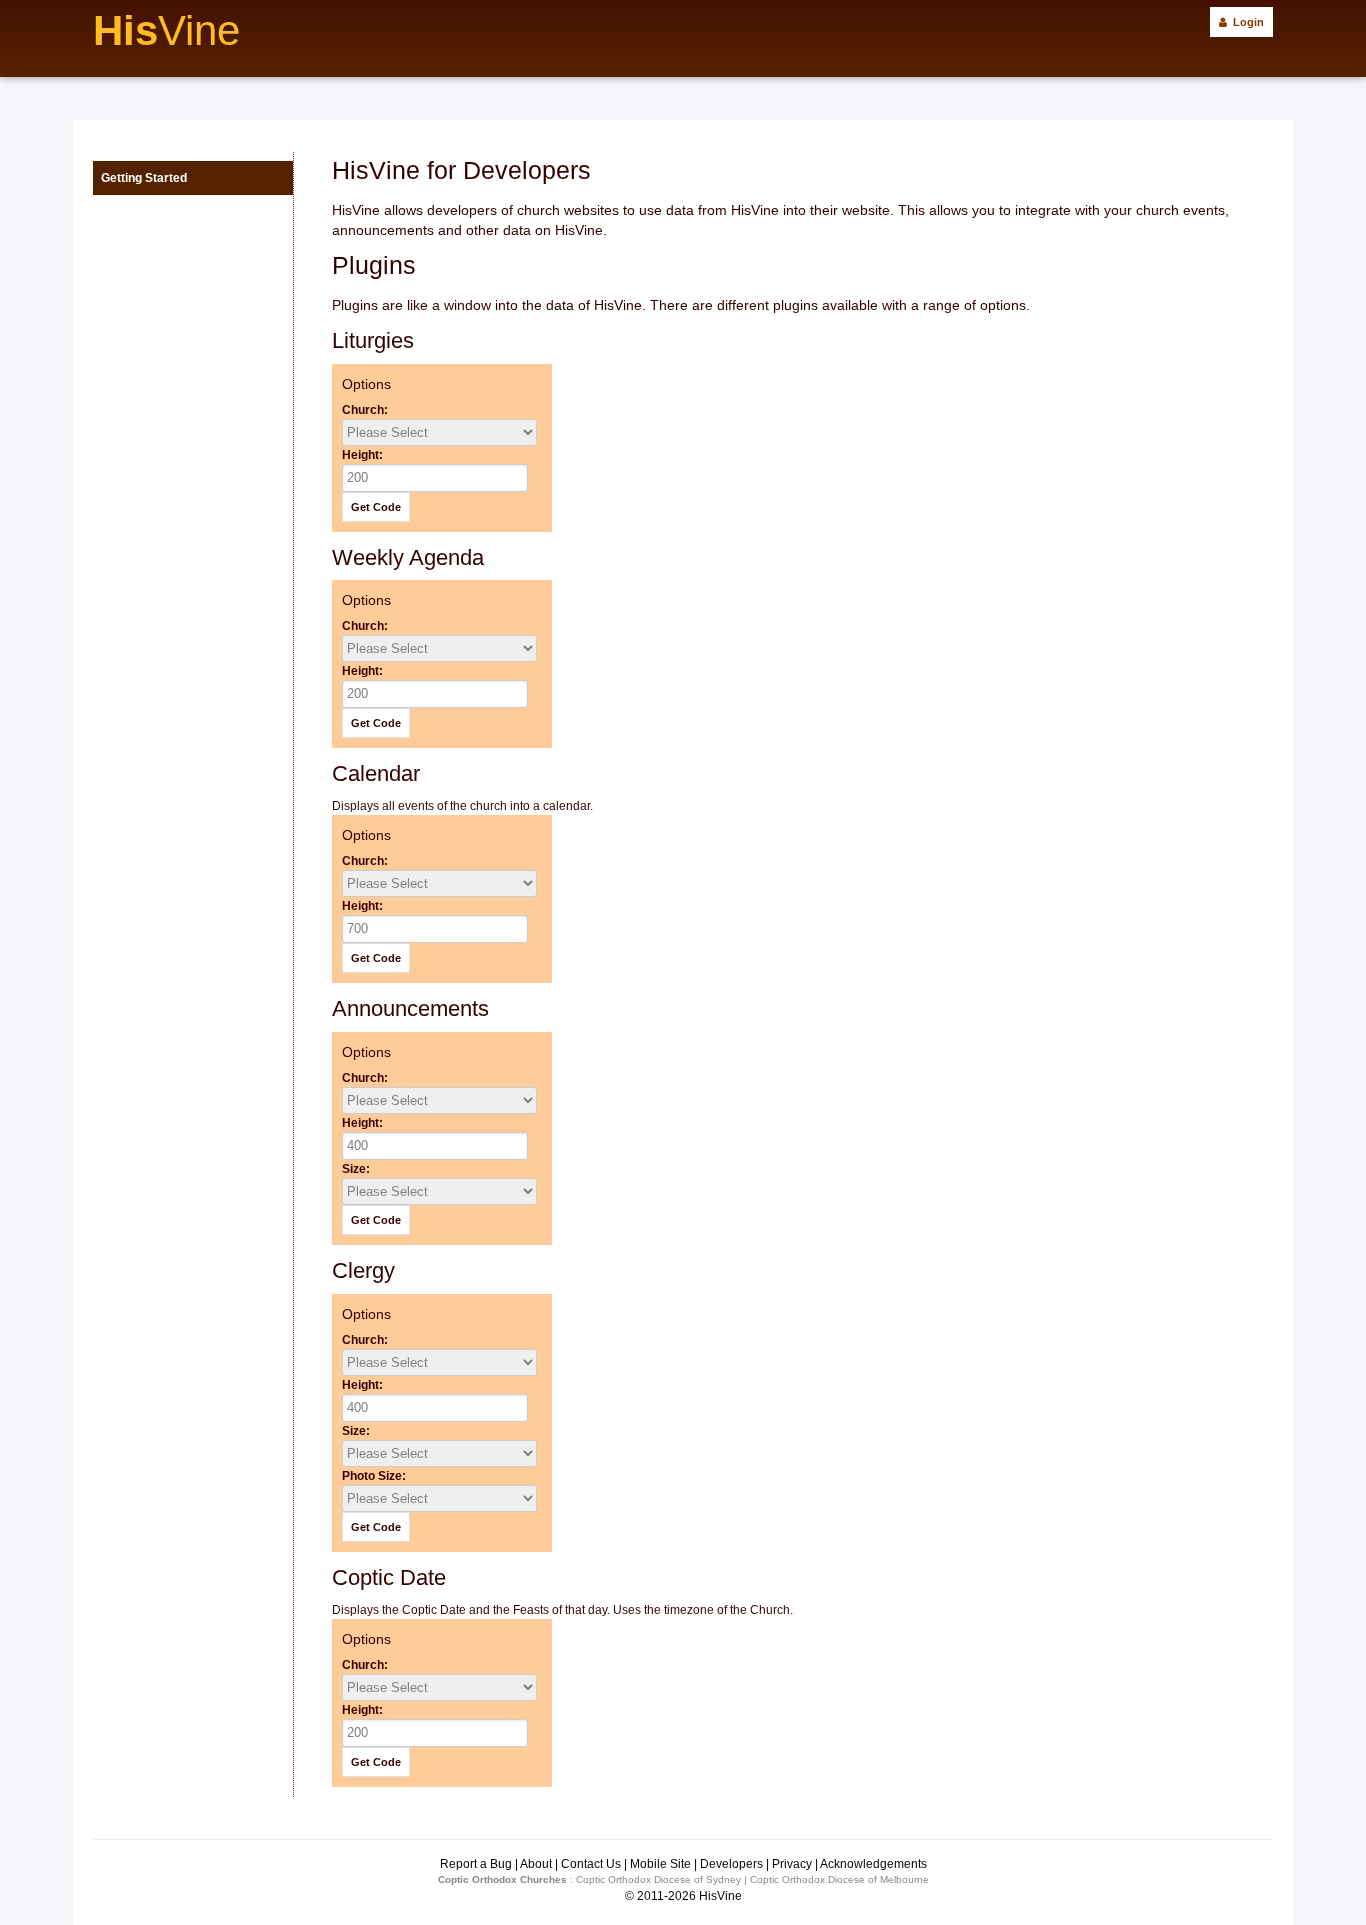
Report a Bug (476, 1864)
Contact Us (591, 1864)
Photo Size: (374, 1476)
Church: (365, 410)
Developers (731, 1864)
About (536, 1864)
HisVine (720, 1896)
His (166, 30)
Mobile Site (660, 1864)
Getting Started (144, 178)
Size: (356, 1169)
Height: (362, 455)
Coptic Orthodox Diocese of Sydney (658, 1879)
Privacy (792, 1864)
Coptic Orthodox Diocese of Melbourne (839, 1879)
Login (1245, 22)
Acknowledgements (873, 1864)
